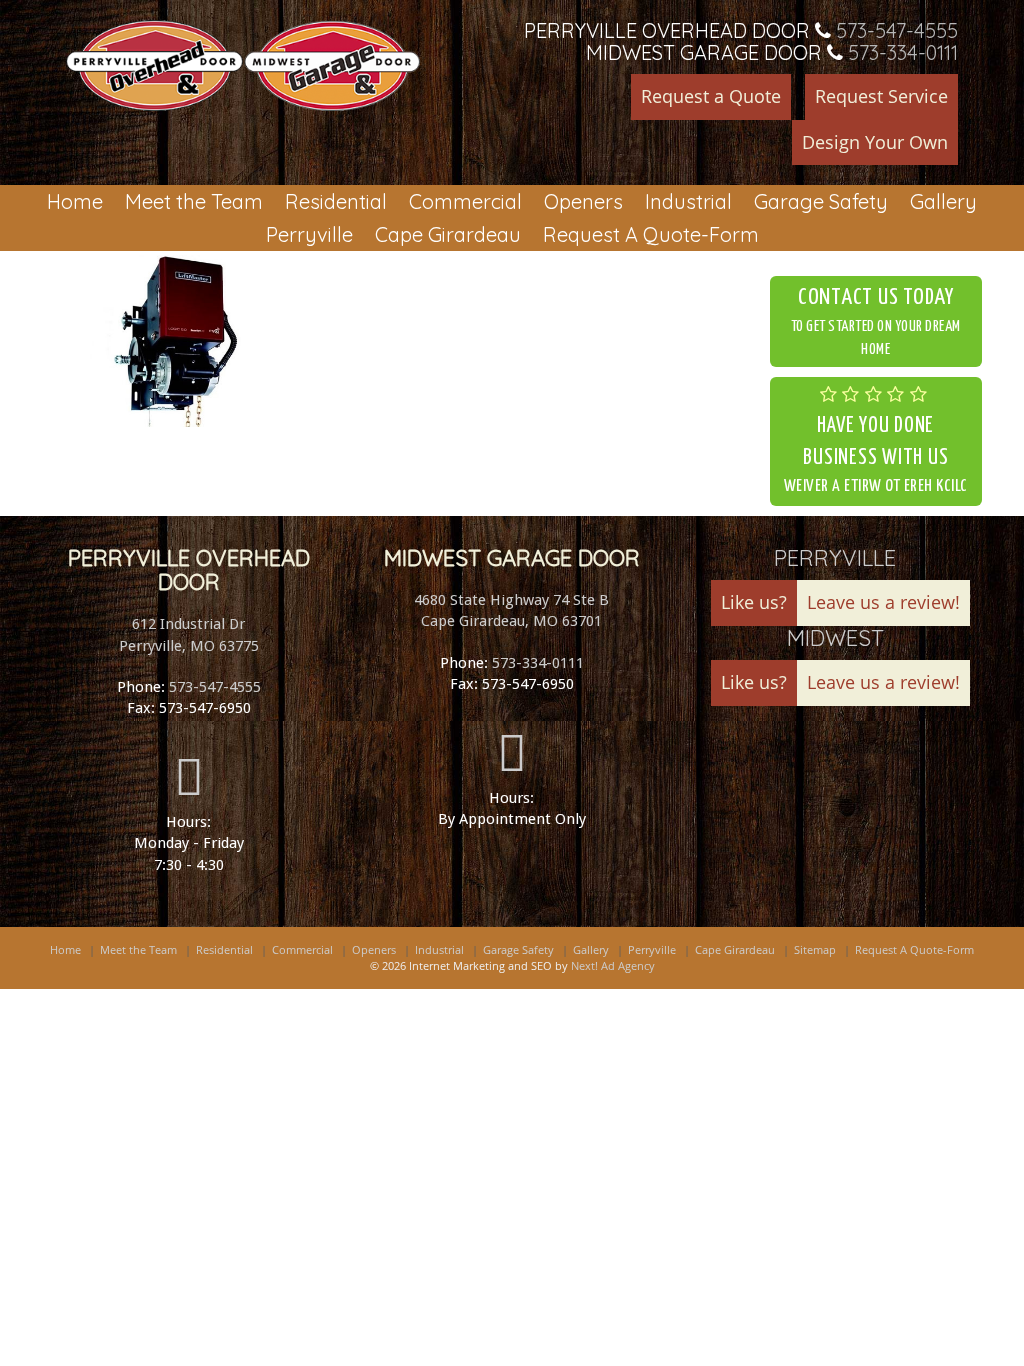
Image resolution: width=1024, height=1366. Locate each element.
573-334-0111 (903, 52)
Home (75, 201)
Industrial (688, 201)
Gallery (943, 201)
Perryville (309, 234)
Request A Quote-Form (651, 234)
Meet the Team (194, 201)
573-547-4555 (897, 30)
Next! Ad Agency (613, 965)
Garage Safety (821, 201)
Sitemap (815, 949)
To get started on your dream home (876, 321)
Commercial (465, 201)
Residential (336, 201)
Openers (583, 201)
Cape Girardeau (448, 234)
